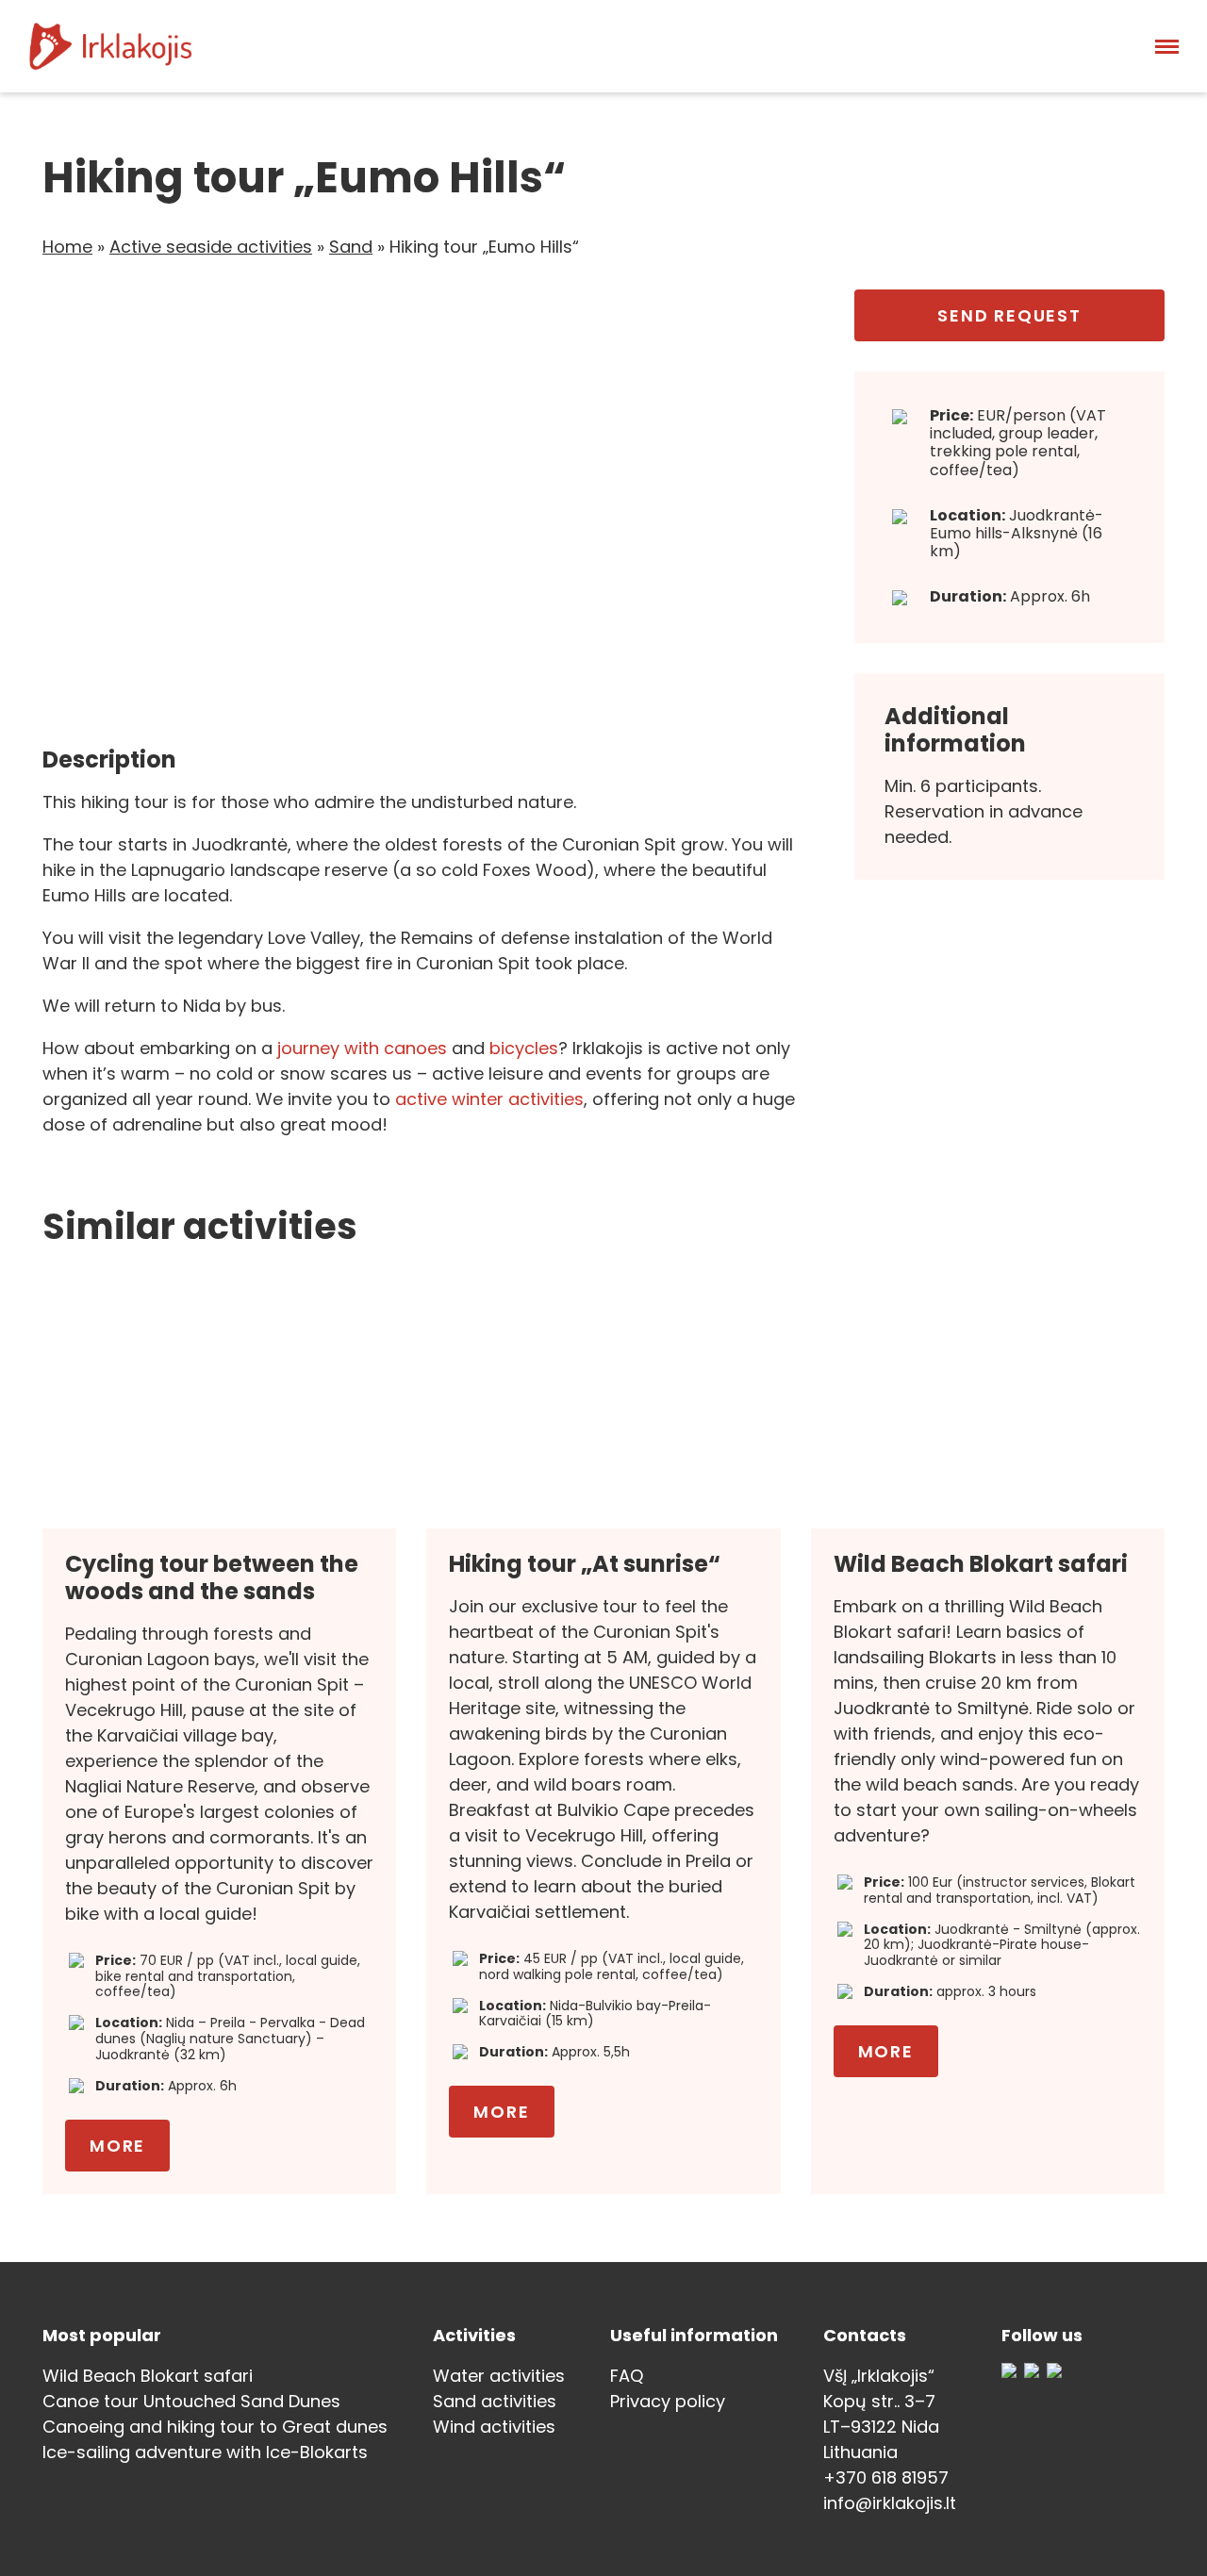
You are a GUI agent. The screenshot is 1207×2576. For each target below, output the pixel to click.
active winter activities (489, 1099)
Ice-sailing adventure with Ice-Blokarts (205, 2452)
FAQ (627, 2376)
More (117, 2146)
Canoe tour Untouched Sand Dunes (191, 2401)
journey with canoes (362, 1048)
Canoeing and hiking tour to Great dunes (215, 2427)
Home (67, 247)
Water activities (499, 2376)
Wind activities (494, 2427)
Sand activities (495, 2401)
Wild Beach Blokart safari (981, 1564)
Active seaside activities (211, 247)
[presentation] (85, 503)
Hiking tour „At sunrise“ (585, 1564)
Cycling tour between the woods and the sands (212, 1577)
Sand (351, 247)
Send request (1009, 315)
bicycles (524, 1048)
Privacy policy (668, 2401)
